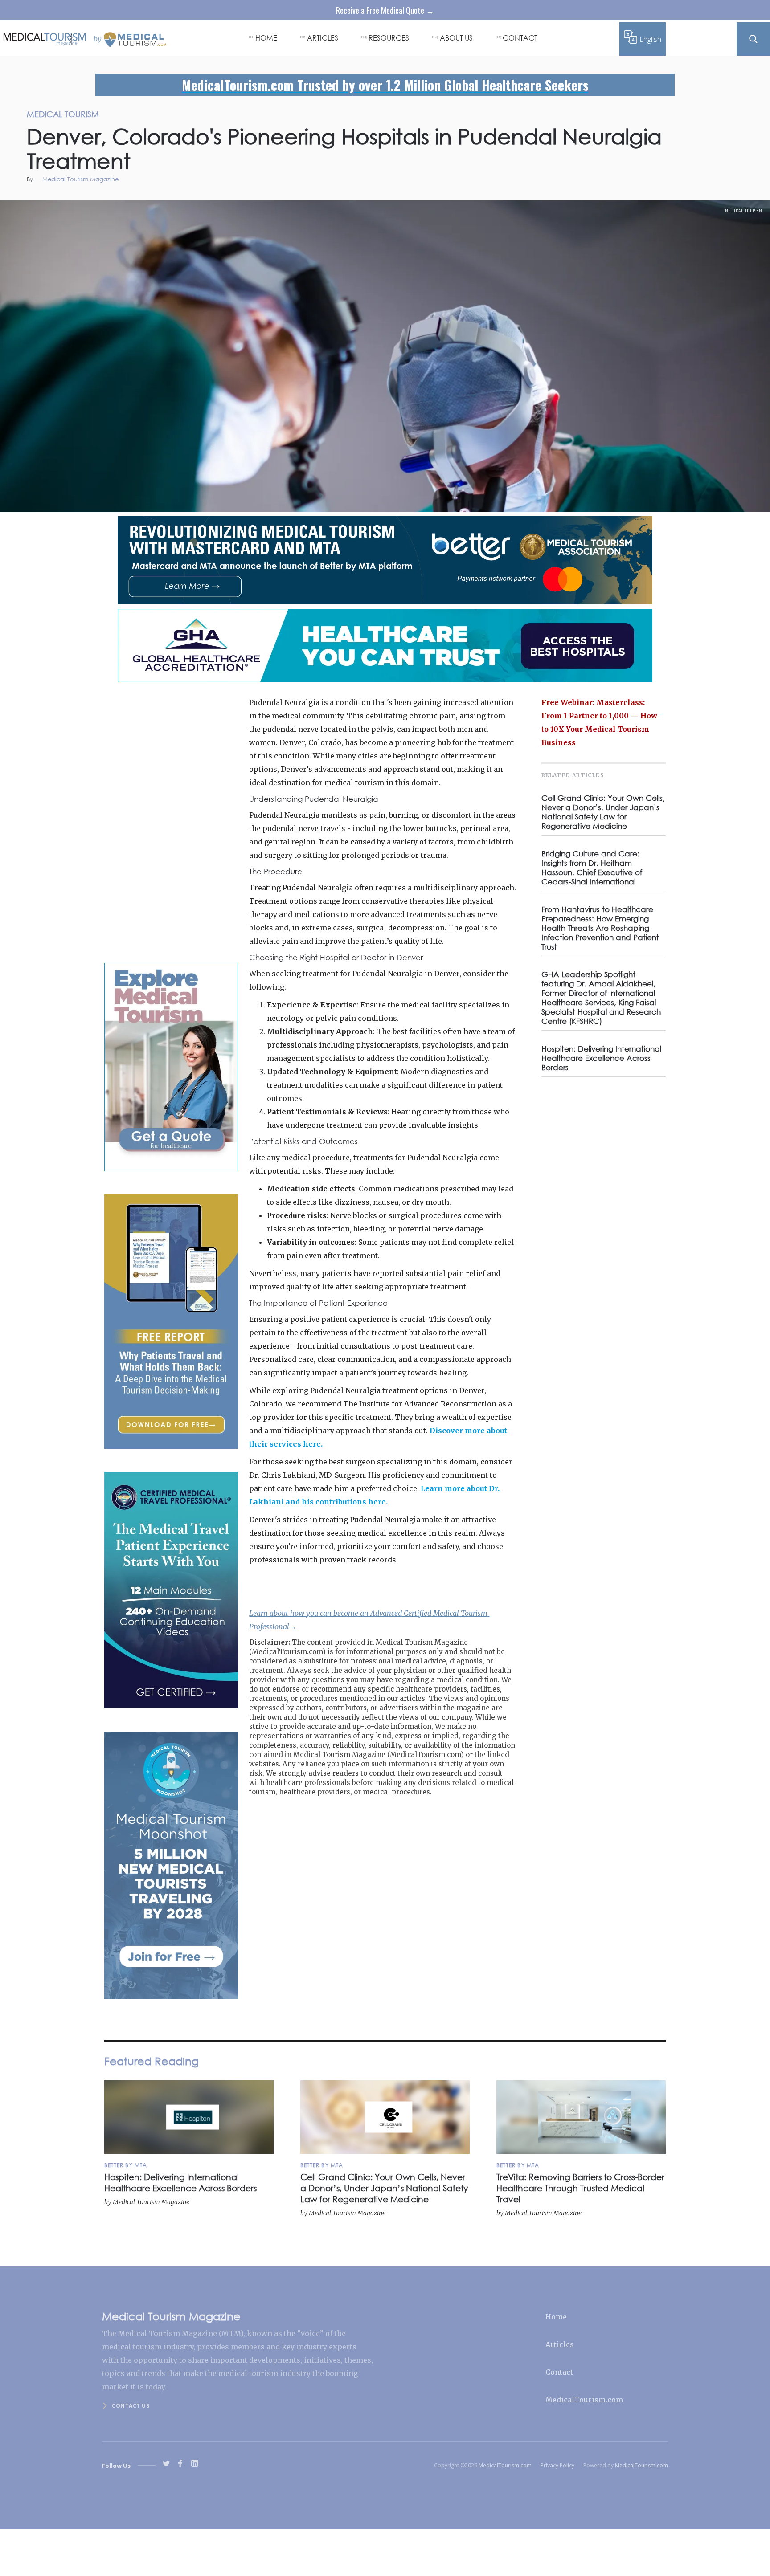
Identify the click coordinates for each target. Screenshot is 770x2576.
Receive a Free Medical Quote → (385, 10)
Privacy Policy (557, 2465)
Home (556, 2317)
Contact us (131, 2406)
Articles (560, 2344)
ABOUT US (456, 38)
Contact (559, 2372)
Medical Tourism (744, 211)
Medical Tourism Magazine (80, 180)
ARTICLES (323, 38)
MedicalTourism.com (584, 2400)
